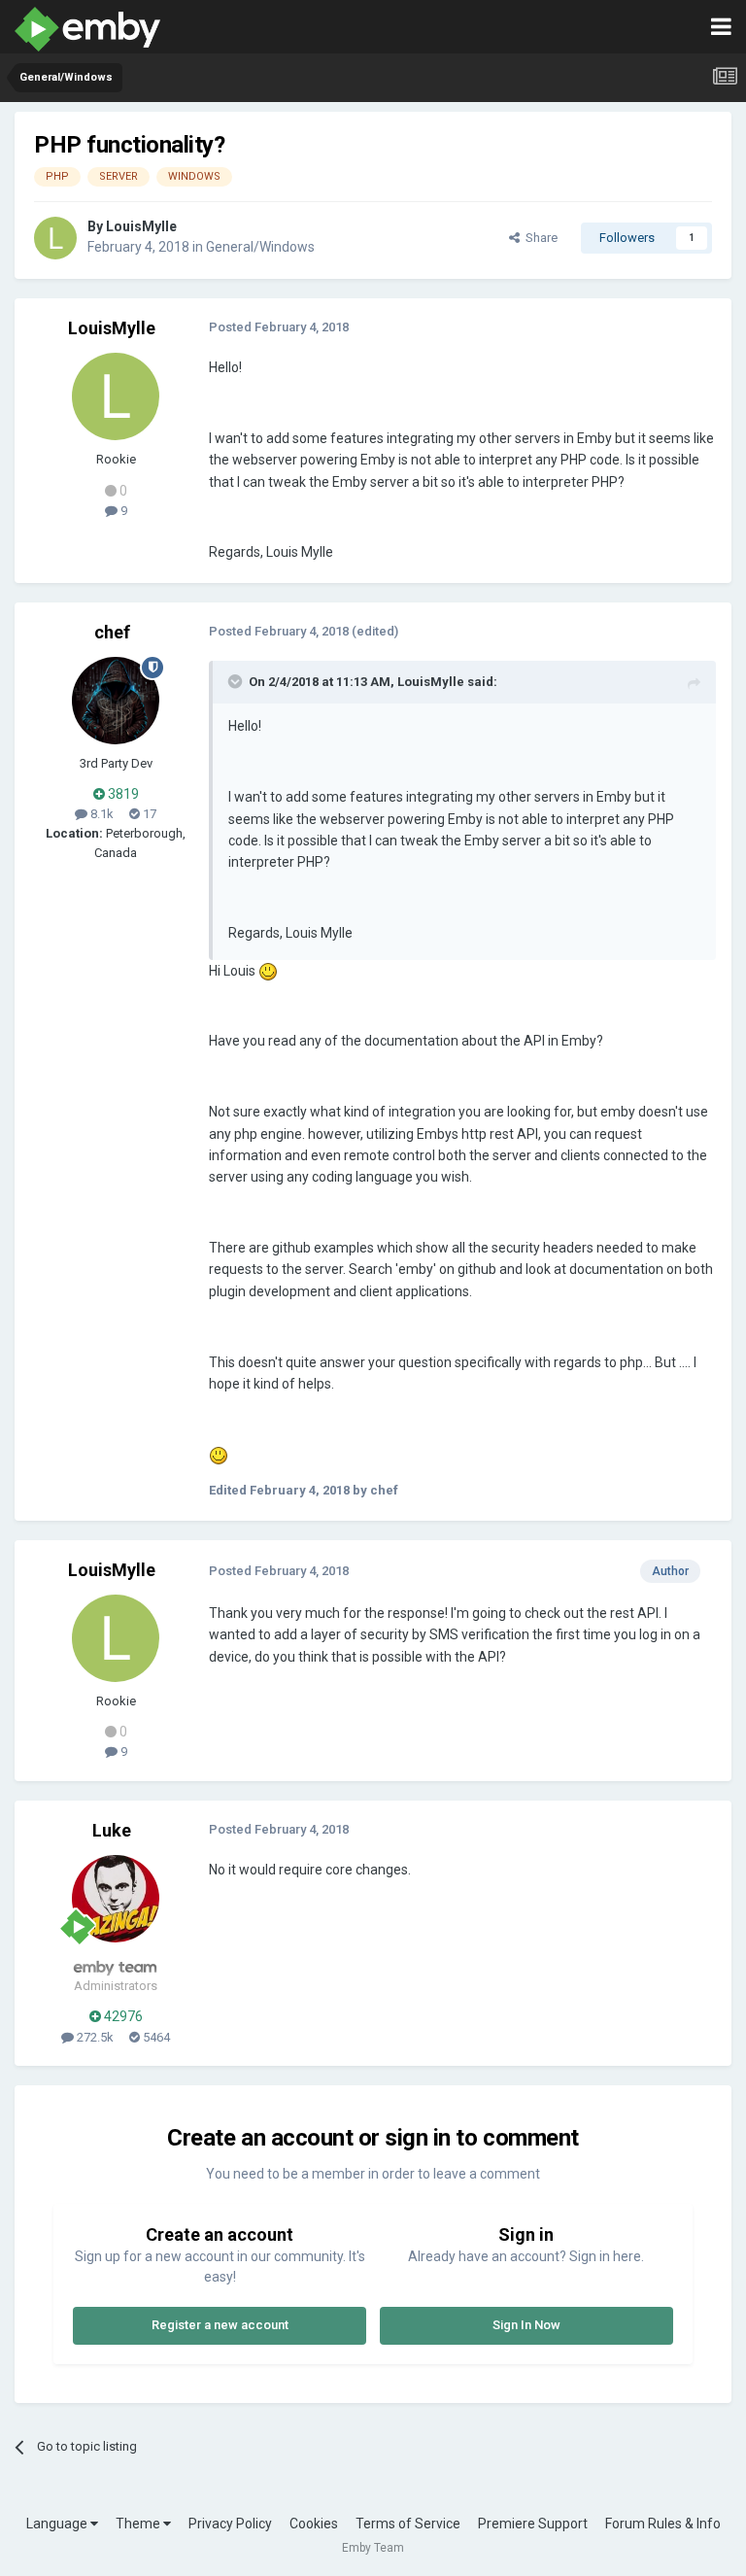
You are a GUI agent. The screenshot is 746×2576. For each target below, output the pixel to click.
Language (58, 2524)
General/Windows (260, 247)
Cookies (314, 2524)
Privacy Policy (230, 2524)
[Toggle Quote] (237, 681)
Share (539, 238)
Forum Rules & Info (663, 2524)
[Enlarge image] (268, 971)
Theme (139, 2524)
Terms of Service (408, 2524)
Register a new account (220, 2325)
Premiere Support (533, 2524)
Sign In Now (526, 2325)
